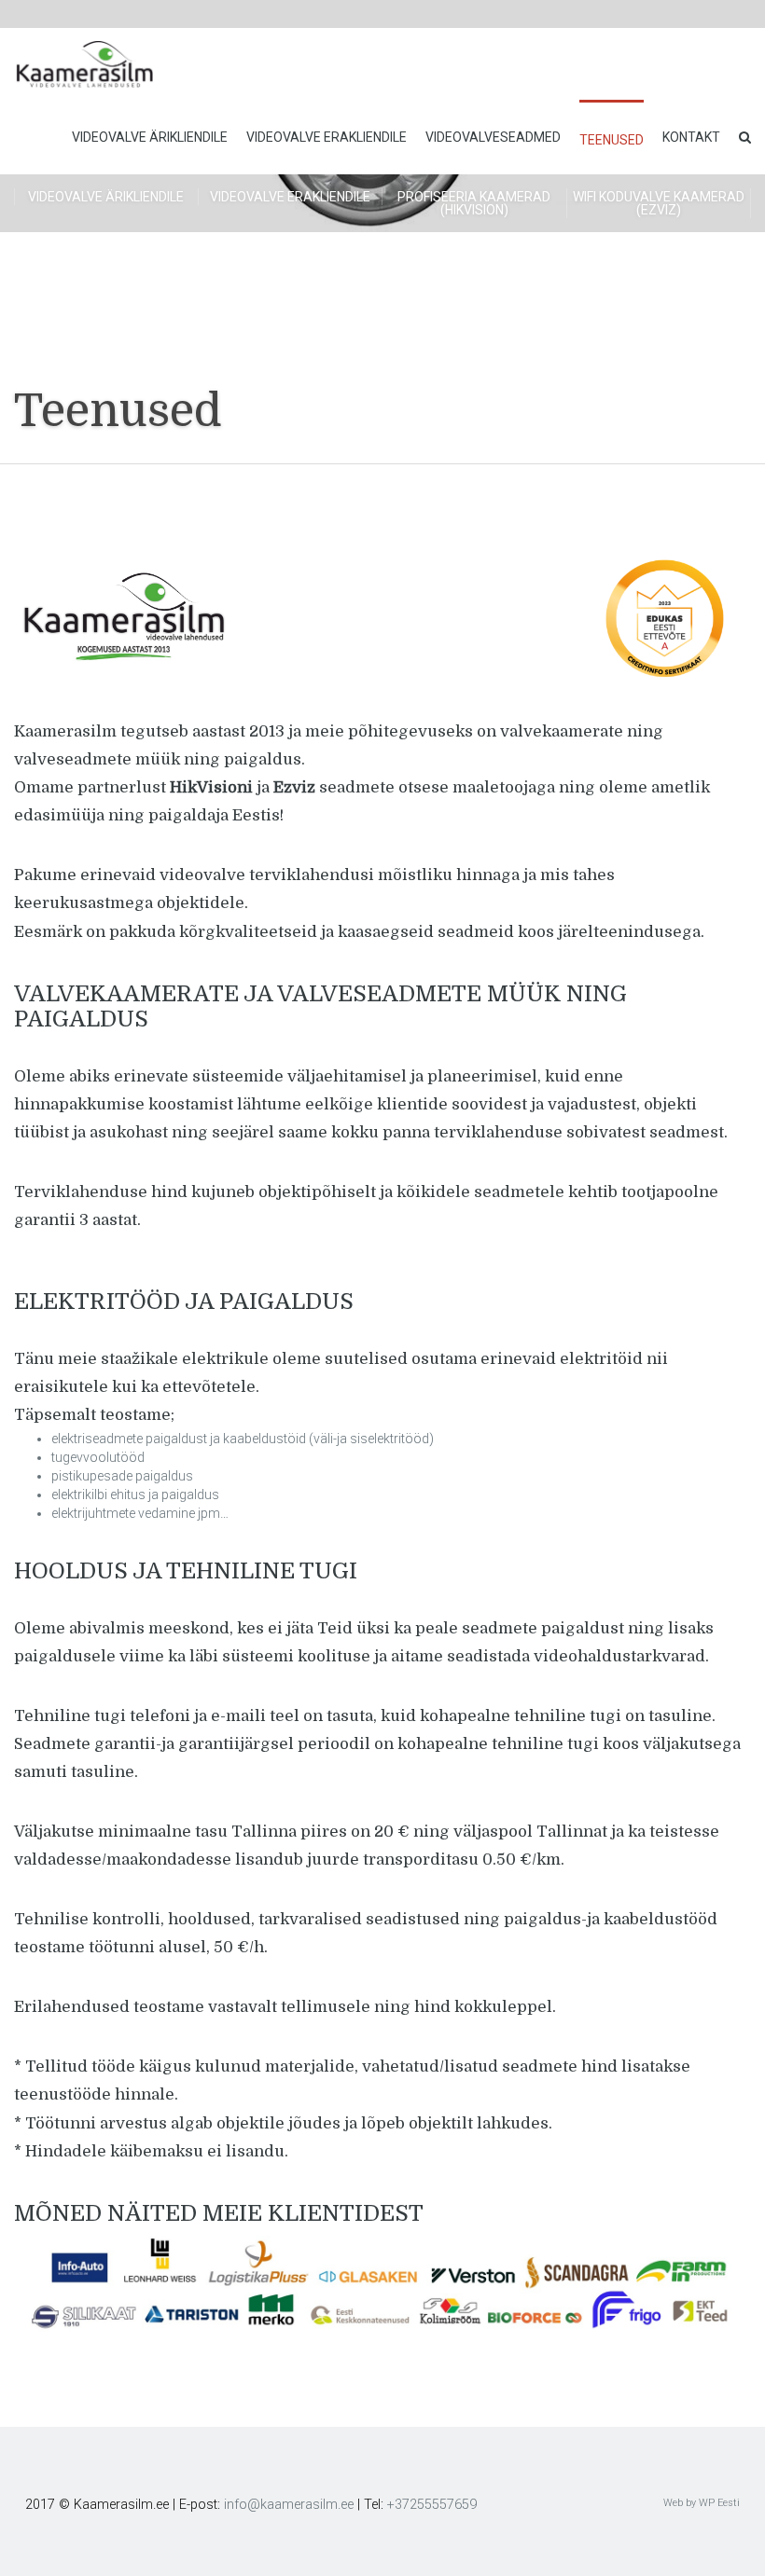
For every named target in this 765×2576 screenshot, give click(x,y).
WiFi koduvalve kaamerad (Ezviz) (659, 203)
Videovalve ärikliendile (150, 137)
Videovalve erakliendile (327, 137)
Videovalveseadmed (493, 137)
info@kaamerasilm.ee (289, 2505)
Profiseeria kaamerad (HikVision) (474, 203)
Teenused (612, 140)
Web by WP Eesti (702, 2503)
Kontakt (691, 137)
